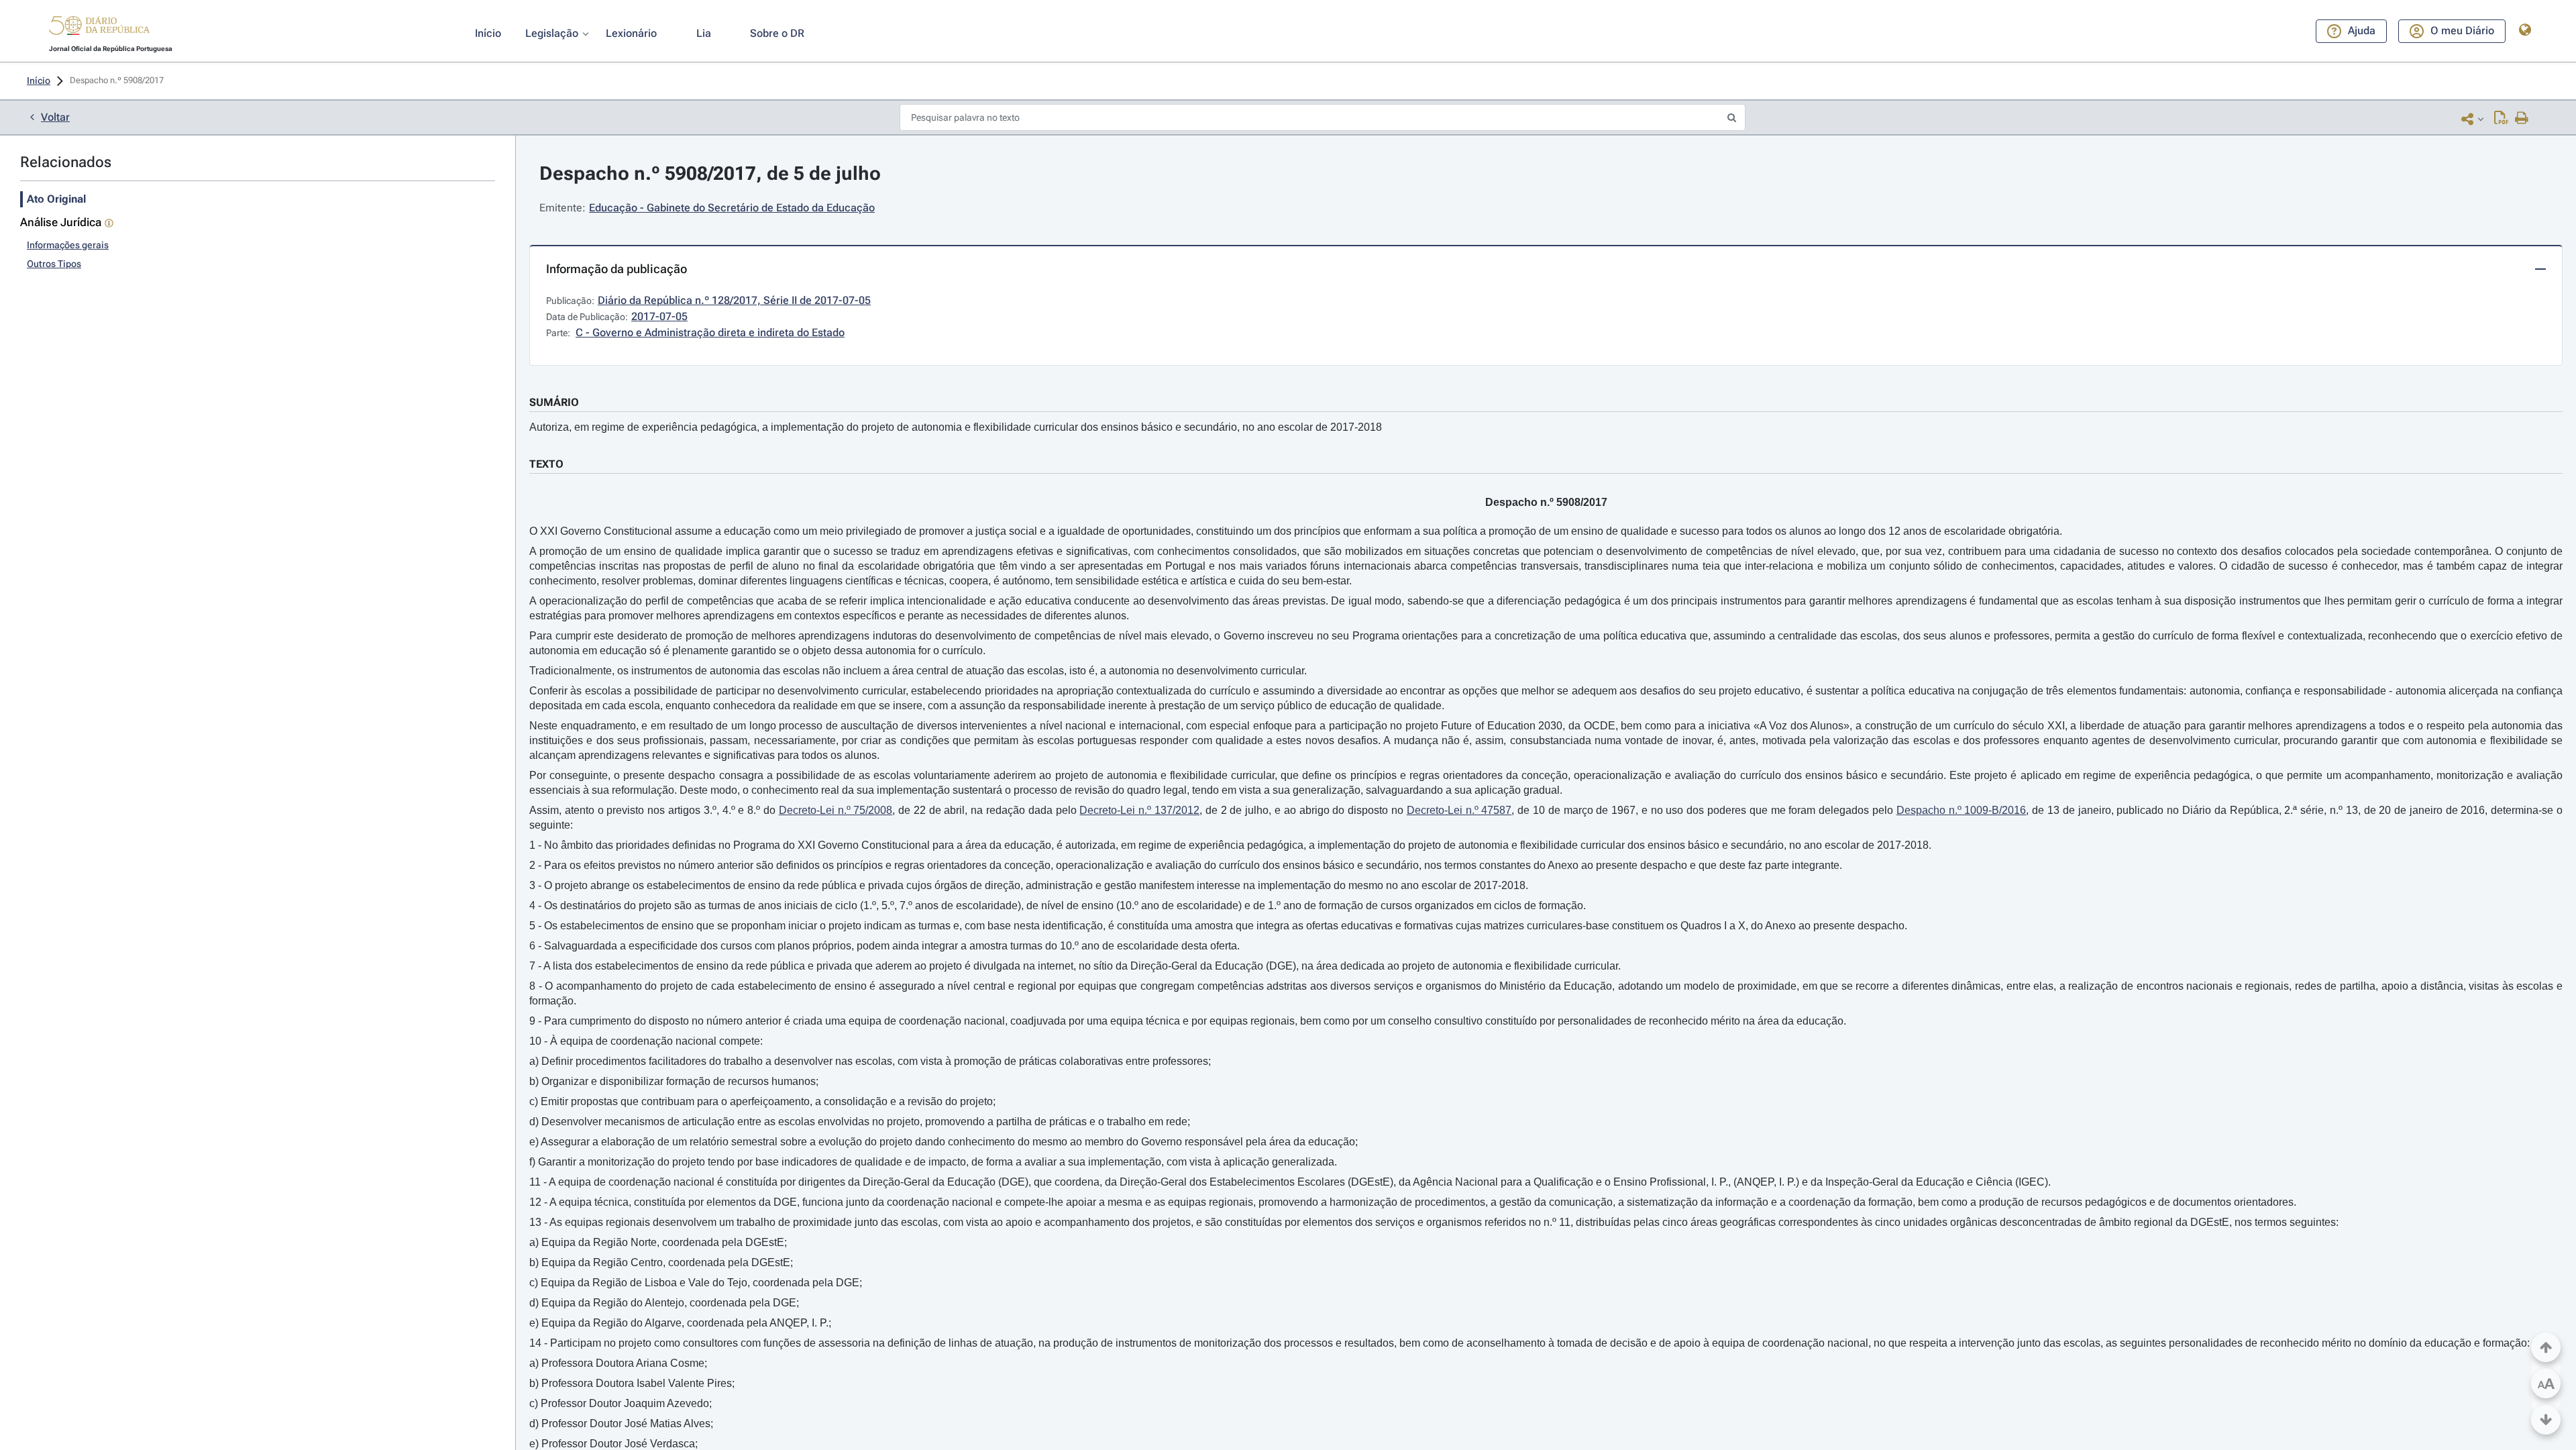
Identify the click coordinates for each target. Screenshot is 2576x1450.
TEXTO (546, 464)
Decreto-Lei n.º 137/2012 (1139, 810)
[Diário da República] (99, 29)
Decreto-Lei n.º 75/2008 (836, 810)
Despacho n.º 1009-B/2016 (1962, 810)
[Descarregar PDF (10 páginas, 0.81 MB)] (2501, 119)
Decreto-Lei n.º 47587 (1459, 810)
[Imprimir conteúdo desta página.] (2522, 119)
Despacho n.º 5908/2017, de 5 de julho (710, 173)
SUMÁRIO (554, 402)
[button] (99, 28)
